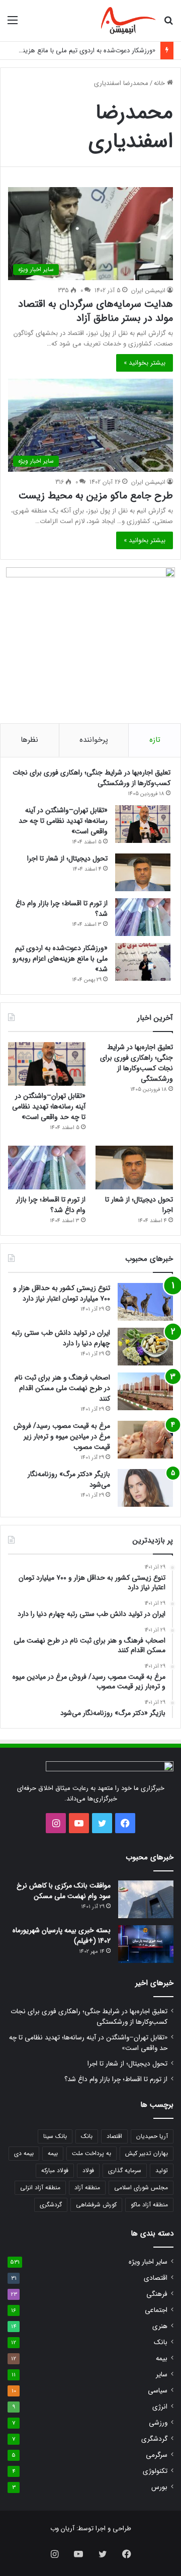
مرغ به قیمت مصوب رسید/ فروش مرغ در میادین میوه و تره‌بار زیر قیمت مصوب (62, 1436)
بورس (159, 2487)
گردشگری (51, 2205)
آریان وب (62, 2528)
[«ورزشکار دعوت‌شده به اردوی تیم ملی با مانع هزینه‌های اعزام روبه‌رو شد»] (143, 962)
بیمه (53, 2153)
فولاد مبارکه (55, 2170)
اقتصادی (156, 2278)
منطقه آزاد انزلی (40, 2187)
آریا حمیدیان (152, 2136)
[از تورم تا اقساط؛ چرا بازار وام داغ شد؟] (143, 917)
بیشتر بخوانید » (145, 363)
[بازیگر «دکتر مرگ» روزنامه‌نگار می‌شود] (145, 1488)
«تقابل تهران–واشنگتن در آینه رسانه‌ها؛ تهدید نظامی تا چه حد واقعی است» (63, 821)
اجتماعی (156, 2310)
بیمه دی (24, 2153)
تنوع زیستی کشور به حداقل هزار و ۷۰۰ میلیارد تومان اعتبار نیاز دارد (62, 1293)
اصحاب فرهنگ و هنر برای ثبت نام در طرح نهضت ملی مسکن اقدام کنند (62, 1388)
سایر (162, 2375)
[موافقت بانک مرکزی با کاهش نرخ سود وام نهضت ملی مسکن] (146, 1899)
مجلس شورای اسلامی (141, 2187)
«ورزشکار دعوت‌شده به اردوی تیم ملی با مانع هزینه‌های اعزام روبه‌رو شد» (60, 959)
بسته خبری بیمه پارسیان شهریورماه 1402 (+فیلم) (62, 1936)
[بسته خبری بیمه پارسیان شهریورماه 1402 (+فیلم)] (146, 1944)
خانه (160, 83)
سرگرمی (157, 2455)
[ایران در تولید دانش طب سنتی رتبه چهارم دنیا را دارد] (145, 1347)
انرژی (160, 2407)
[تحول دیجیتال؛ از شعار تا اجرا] (143, 872)
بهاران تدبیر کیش (147, 2153)
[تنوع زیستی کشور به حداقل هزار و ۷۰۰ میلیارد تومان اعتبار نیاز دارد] (145, 1302)
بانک (87, 2136)
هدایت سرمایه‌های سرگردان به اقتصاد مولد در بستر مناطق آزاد (96, 311)
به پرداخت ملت (92, 2153)
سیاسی (158, 2391)
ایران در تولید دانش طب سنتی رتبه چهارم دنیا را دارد (61, 1338)
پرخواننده (94, 740)
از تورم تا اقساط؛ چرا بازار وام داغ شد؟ (62, 909)
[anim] (128, 21)
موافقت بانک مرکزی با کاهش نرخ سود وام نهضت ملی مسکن (64, 1891)
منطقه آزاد (87, 2187)
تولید (162, 2170)
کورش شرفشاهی (96, 2205)
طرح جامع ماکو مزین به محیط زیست (96, 496)
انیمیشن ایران (148, 290)
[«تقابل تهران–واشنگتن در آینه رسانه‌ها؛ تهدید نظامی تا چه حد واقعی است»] (143, 824)
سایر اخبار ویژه (148, 2262)
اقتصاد (114, 2136)
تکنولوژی (155, 2471)
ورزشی (158, 2423)
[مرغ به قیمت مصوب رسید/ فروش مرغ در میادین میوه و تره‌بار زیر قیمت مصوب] (145, 1440)
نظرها (29, 740)
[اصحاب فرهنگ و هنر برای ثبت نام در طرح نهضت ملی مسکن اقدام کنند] (145, 1391)
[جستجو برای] (168, 24)
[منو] (13, 24)
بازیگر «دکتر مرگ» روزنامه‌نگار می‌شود (69, 1479)
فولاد (88, 2170)
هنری (160, 2326)
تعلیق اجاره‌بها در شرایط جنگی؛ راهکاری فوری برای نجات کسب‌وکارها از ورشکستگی (92, 778)
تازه (155, 740)
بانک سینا (55, 2136)
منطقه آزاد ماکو (149, 2205)
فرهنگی (157, 2294)
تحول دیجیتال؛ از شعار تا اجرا (67, 858)
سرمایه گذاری (125, 2170)
